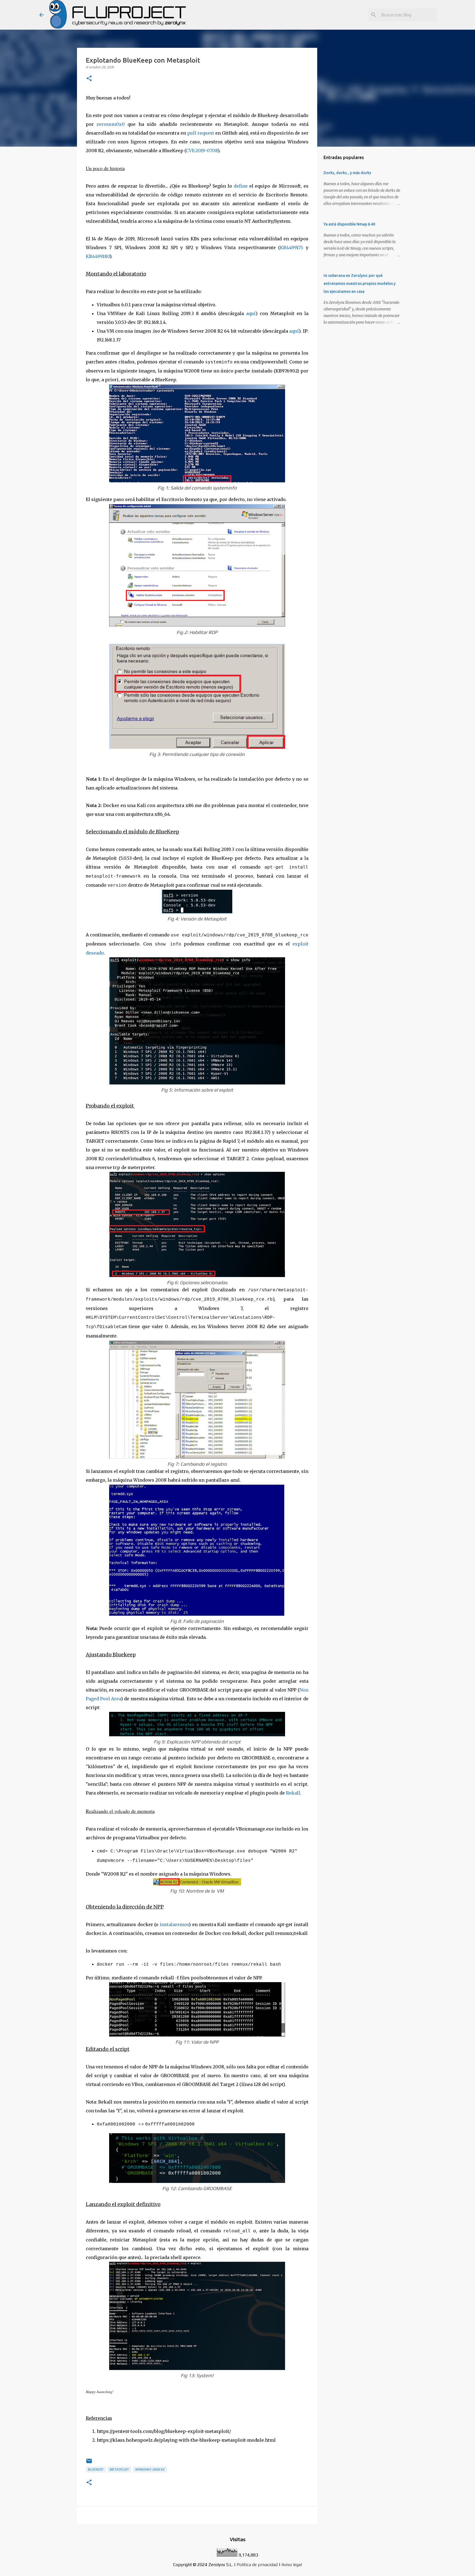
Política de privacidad (257, 2565)
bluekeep (96, 2469)
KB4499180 (98, 256)
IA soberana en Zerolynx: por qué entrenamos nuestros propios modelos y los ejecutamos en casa (360, 283)
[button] (89, 79)
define (241, 186)
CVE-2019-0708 (202, 151)
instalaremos (174, 1924)
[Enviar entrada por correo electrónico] (89, 2463)
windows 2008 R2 (150, 2469)
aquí (251, 313)
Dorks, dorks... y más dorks (347, 173)
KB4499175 (292, 247)
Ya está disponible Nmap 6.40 (349, 224)
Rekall (293, 1793)
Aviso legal (292, 2565)
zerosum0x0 (111, 124)
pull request (201, 133)
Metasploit (119, 2469)
